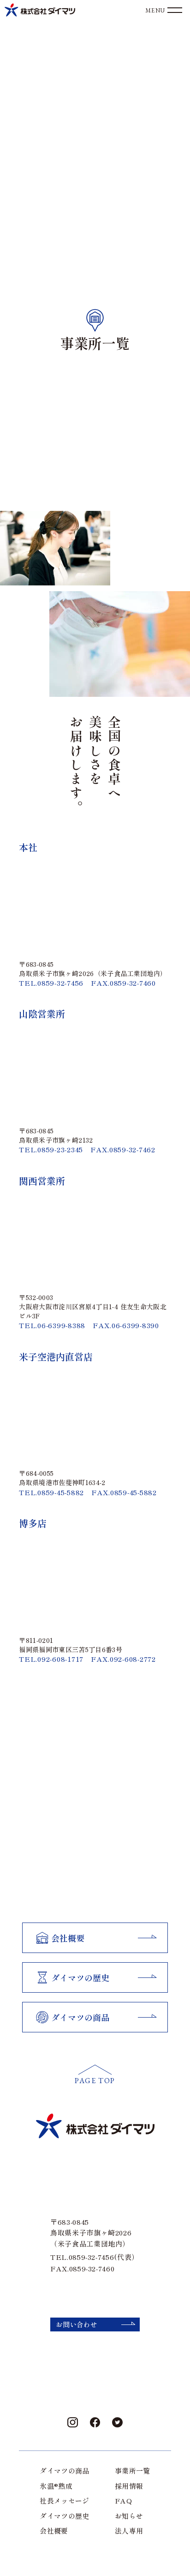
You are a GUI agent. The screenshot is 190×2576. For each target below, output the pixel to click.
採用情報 (129, 2486)
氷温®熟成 (56, 2486)
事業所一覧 (133, 2471)
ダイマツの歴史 (65, 2516)
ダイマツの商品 (65, 2471)
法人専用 (129, 2531)
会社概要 (54, 2531)
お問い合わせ (77, 2324)
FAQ (123, 2501)
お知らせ (129, 2516)
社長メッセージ (65, 2501)
